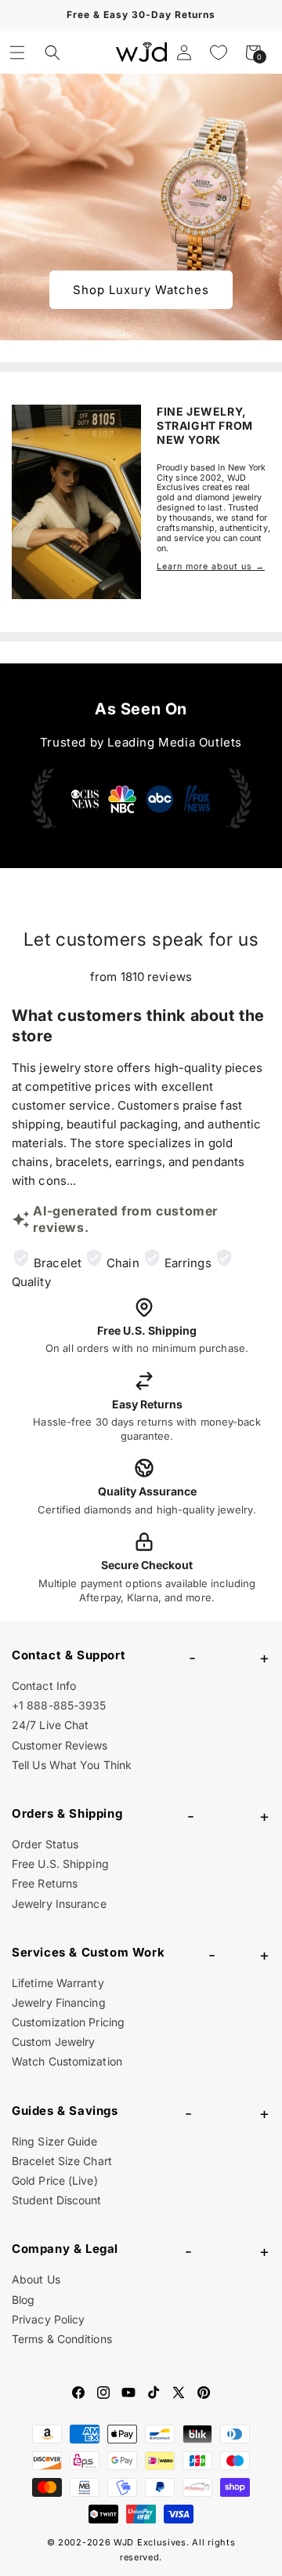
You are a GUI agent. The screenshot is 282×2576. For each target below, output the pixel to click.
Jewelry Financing (59, 2002)
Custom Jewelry (53, 2042)
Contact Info (44, 1686)
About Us (36, 2279)
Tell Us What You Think (72, 1765)
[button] (17, 53)
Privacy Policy (48, 2319)
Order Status (45, 1844)
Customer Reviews (60, 1745)
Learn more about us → (211, 567)
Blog (23, 2300)
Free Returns (45, 1883)
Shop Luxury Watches (141, 290)
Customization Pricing (68, 2022)
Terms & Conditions (62, 2339)
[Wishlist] (219, 53)
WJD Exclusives (150, 2542)
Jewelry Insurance (59, 1904)
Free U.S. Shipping (60, 1864)
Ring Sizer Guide (55, 2141)
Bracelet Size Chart (62, 2161)
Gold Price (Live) (55, 2180)
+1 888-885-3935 (59, 1705)
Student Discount (57, 2200)
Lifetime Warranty (58, 1983)
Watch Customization (67, 2061)
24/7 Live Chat (50, 1725)
